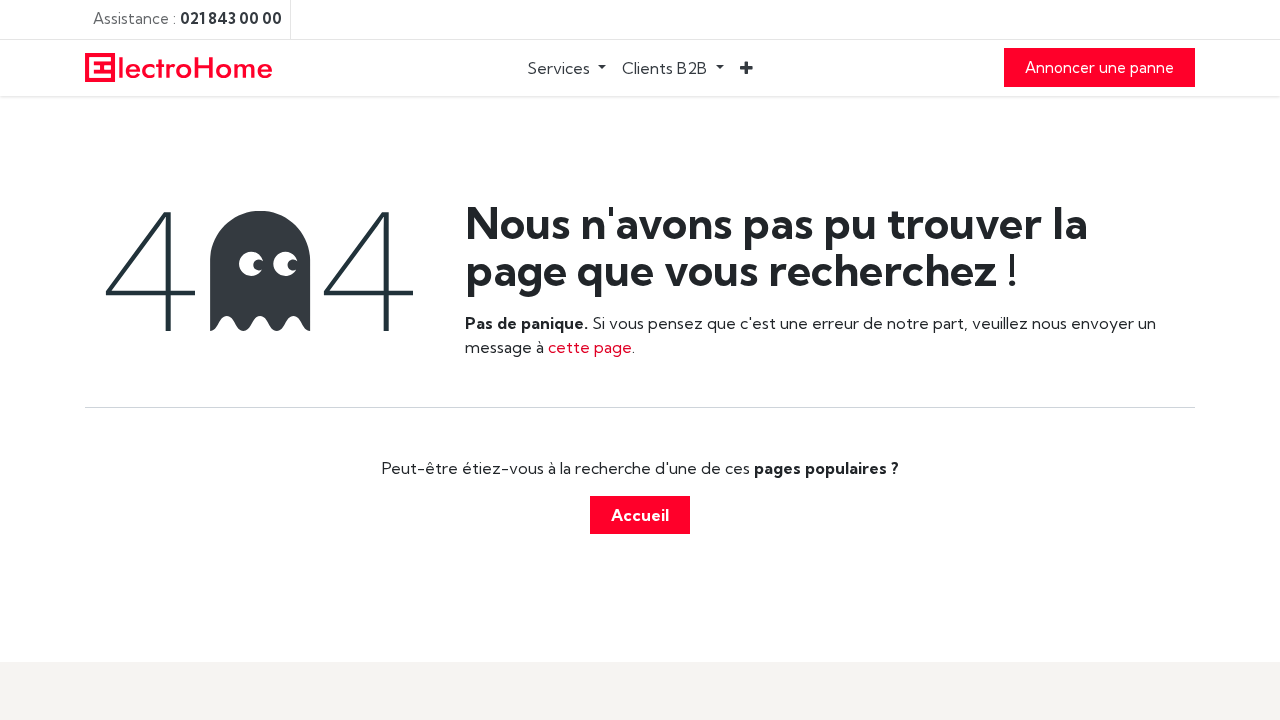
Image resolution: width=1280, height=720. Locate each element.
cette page (590, 347)
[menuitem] (566, 68)
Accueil (640, 515)
